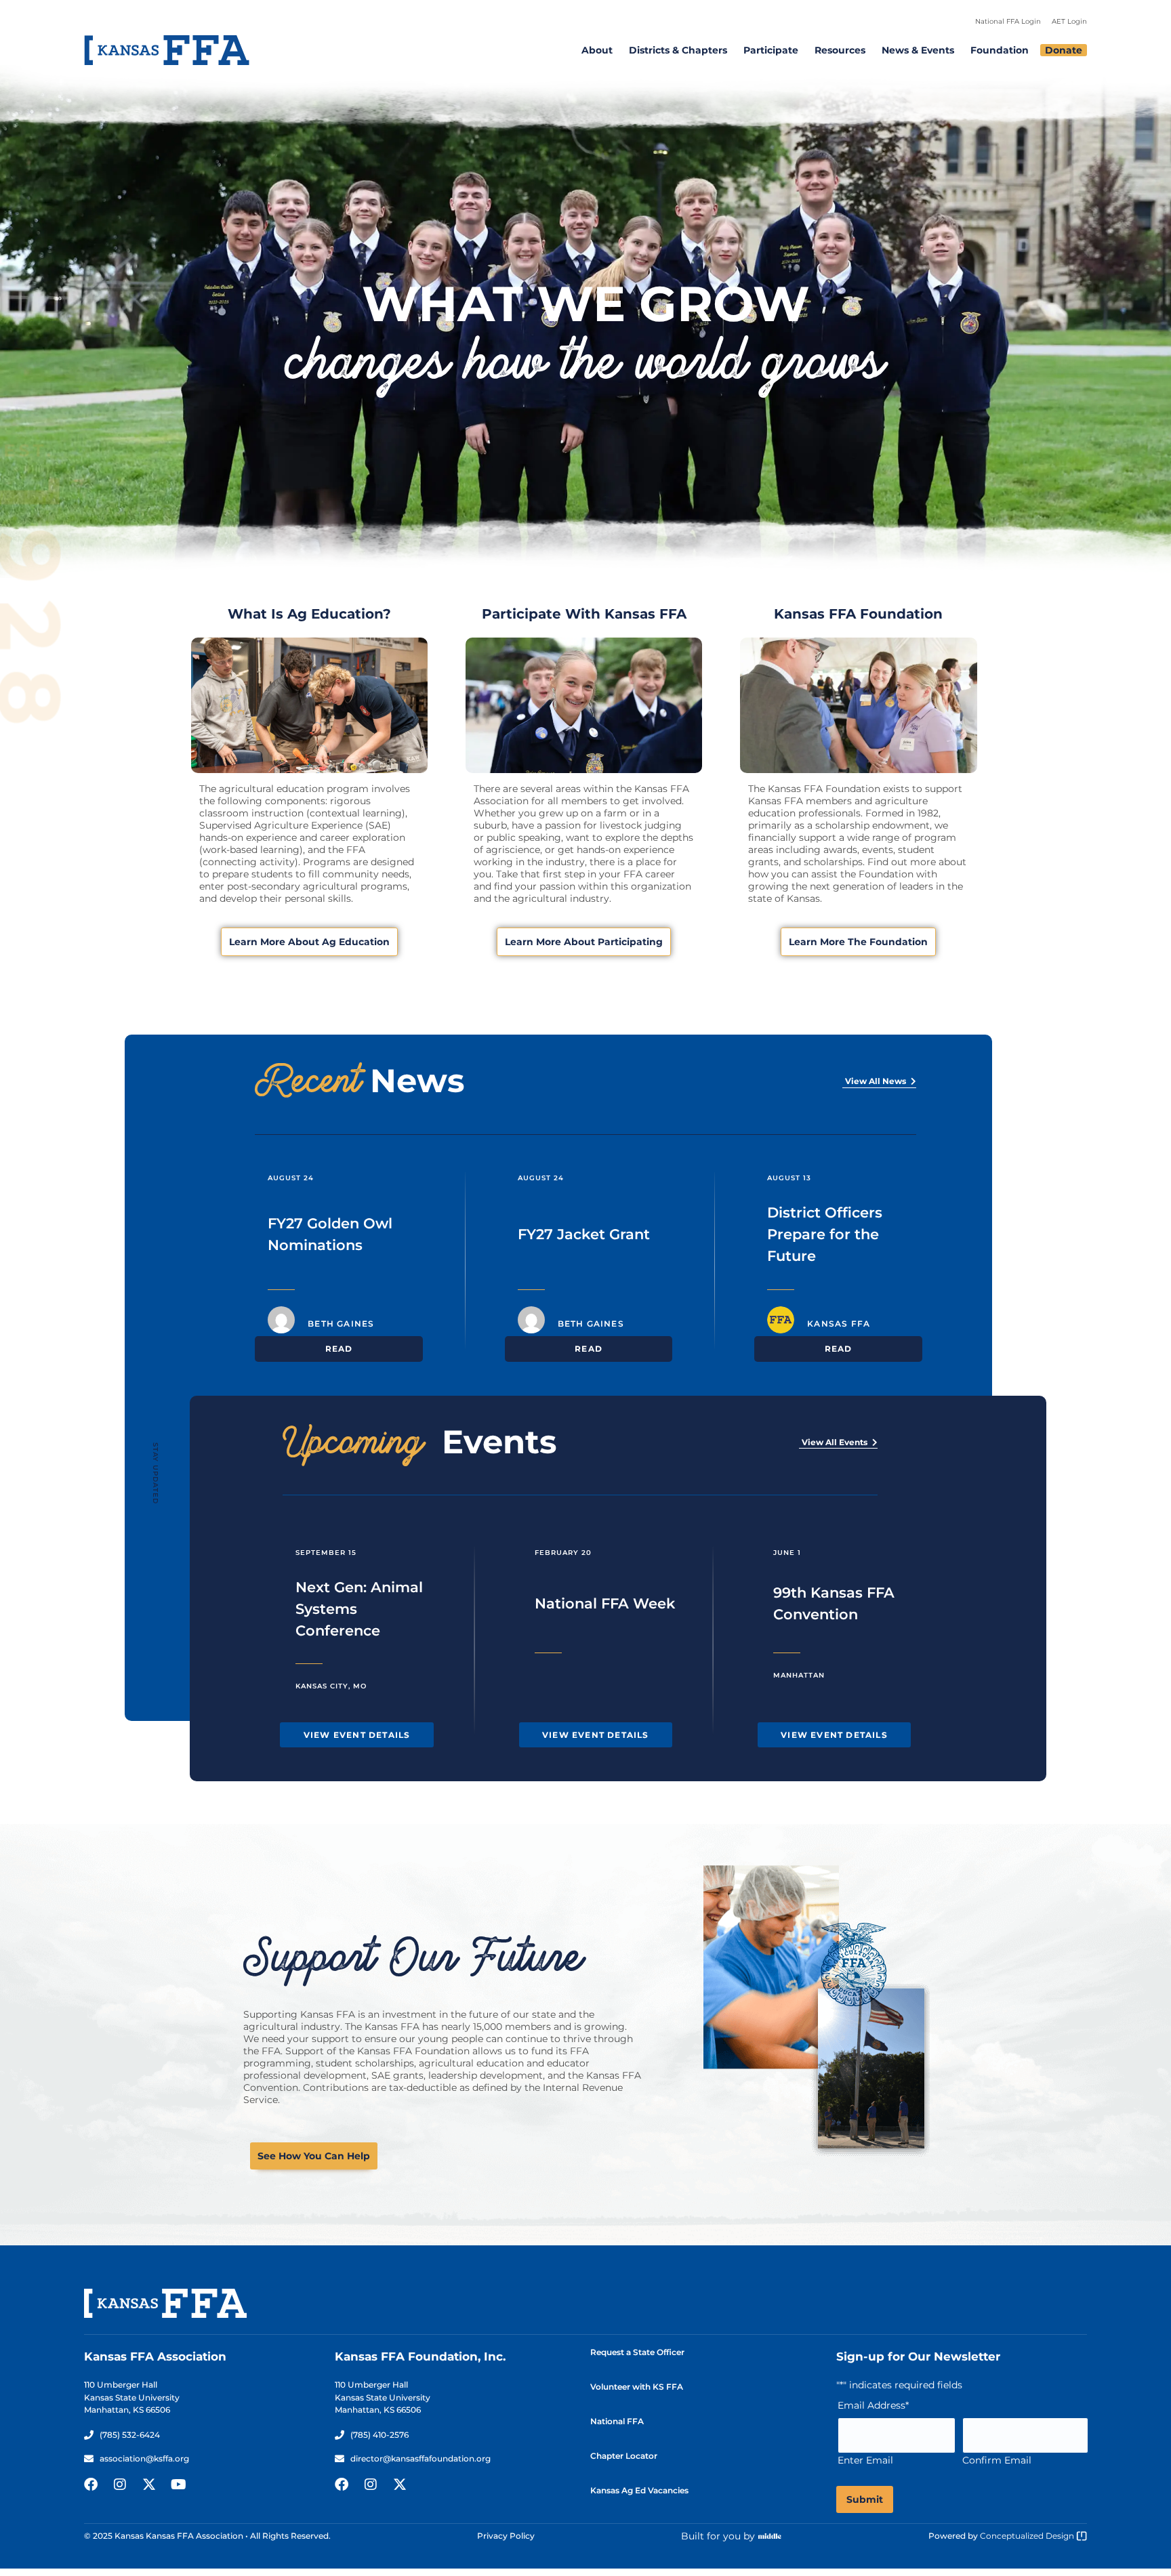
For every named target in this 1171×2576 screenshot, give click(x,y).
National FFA (617, 2421)
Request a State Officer (637, 2352)
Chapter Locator (624, 2456)
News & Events (918, 50)
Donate (1064, 50)
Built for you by (718, 2536)
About (597, 50)
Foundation (1000, 50)
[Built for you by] (770, 2536)
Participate (771, 50)
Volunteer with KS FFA (637, 2387)
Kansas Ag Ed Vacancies (639, 2490)
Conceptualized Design (1028, 2536)
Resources (840, 50)
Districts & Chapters (678, 50)
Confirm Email (997, 2460)
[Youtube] (178, 2485)
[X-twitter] (149, 2485)
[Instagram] (120, 2485)
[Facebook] (91, 2485)
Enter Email (865, 2460)
